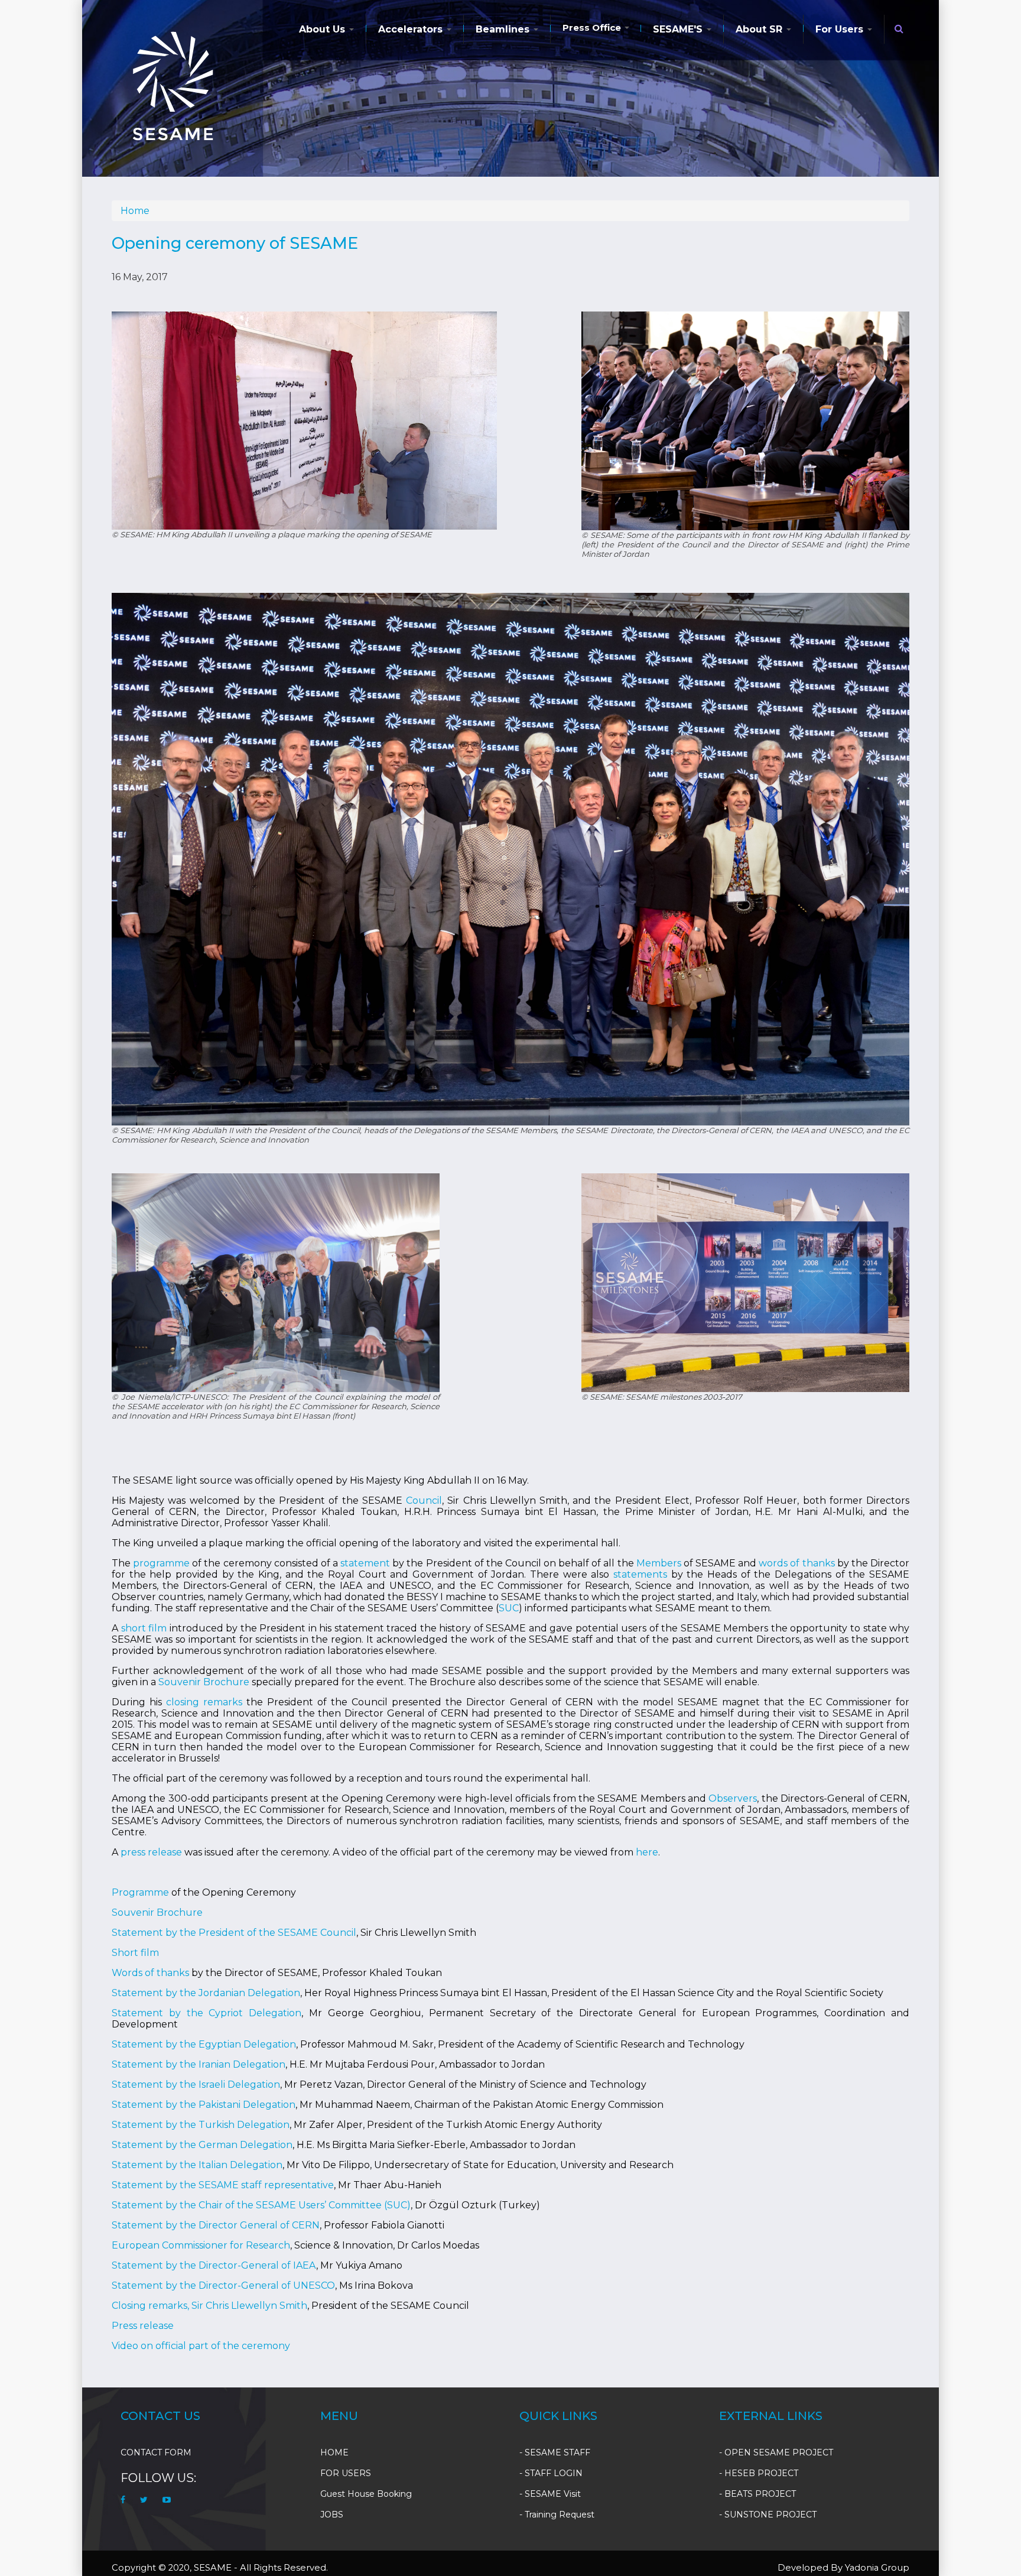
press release (151, 1852)
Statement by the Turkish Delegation (201, 2125)
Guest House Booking (366, 2494)
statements (642, 1574)
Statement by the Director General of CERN (216, 2225)
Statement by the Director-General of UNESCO (223, 2285)
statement (366, 1563)
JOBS (332, 2515)
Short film (135, 1953)
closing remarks (204, 1702)
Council (424, 1500)
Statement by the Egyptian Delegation (204, 2044)
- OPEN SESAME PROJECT (776, 2452)
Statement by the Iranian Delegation (199, 2064)
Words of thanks (150, 1973)
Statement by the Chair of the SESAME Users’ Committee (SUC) (261, 2205)
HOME (334, 2452)
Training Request (560, 2515)
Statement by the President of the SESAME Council (234, 1933)
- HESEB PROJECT (759, 2473)
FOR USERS (346, 2473)
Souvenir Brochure (204, 1682)
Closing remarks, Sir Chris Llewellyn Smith (209, 2306)
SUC (509, 1608)
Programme (140, 1892)
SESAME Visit (553, 2494)
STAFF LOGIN (554, 2473)
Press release (143, 2326)
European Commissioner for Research (201, 2245)
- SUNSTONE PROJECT (768, 2515)
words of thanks (796, 1563)
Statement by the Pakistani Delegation (204, 2105)
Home (135, 211)
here (647, 1852)
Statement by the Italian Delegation (197, 2165)
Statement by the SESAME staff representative (223, 2185)
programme (161, 1563)
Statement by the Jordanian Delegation (206, 1993)
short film (144, 1628)
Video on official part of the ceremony (201, 2346)
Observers (733, 1798)
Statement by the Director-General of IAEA (214, 2265)
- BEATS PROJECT (757, 2494)
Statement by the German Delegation (202, 2145)
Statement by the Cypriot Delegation (207, 2013)
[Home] (173, 86)
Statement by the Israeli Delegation (196, 2085)
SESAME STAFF (557, 2452)
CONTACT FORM (156, 2452)
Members (660, 1563)
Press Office (593, 27)
